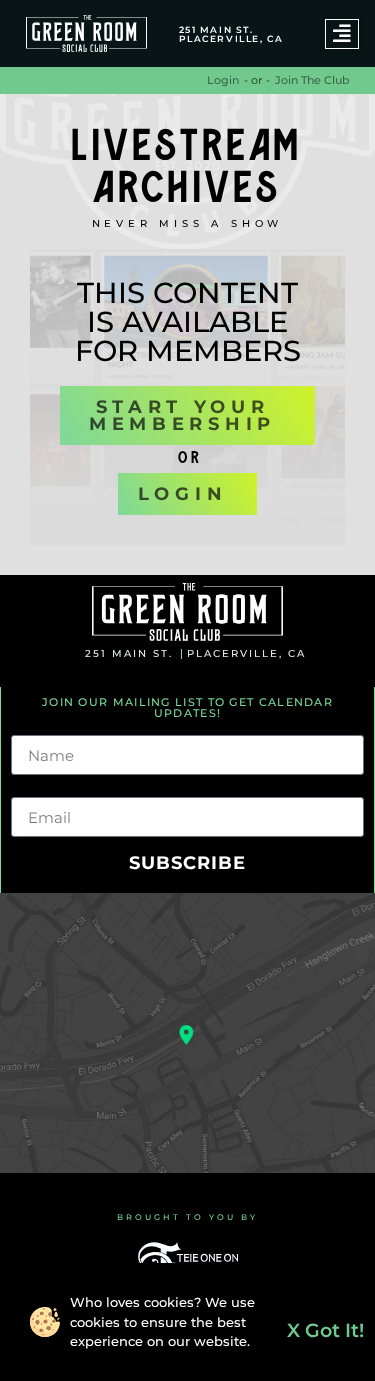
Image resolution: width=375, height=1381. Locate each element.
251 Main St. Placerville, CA (231, 34)
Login (223, 80)
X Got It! (325, 1330)
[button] (342, 34)
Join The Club (312, 80)
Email (34, 789)
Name (36, 727)
